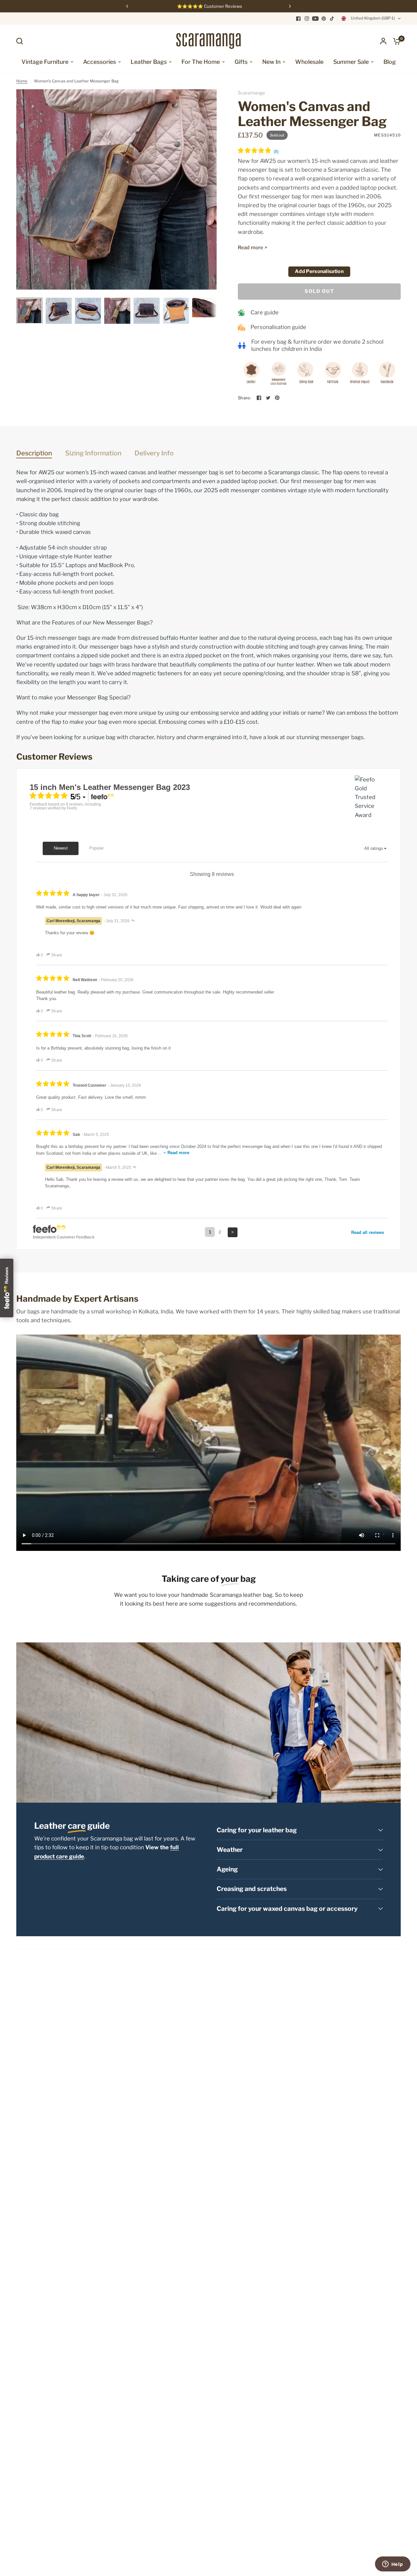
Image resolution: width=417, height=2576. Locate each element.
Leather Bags (149, 62)
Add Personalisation (319, 271)
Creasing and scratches (252, 1889)
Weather (230, 1850)
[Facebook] (298, 19)
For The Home (201, 62)
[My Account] (383, 41)
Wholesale (309, 62)
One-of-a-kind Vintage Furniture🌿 (209, 6)
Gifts (241, 62)
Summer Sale (351, 62)
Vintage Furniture (45, 62)
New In (271, 62)
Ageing (227, 1869)
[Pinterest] (324, 19)
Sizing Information (93, 453)
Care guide (265, 312)
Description (34, 453)
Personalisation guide (278, 327)
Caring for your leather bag (257, 1830)
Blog (390, 62)
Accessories (100, 62)
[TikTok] (332, 19)
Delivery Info (154, 453)
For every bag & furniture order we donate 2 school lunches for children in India (317, 345)
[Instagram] (307, 19)
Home (22, 81)
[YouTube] (315, 19)
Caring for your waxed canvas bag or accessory (287, 1909)
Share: (244, 398)
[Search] (21, 41)
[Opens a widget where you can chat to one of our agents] (393, 2565)
